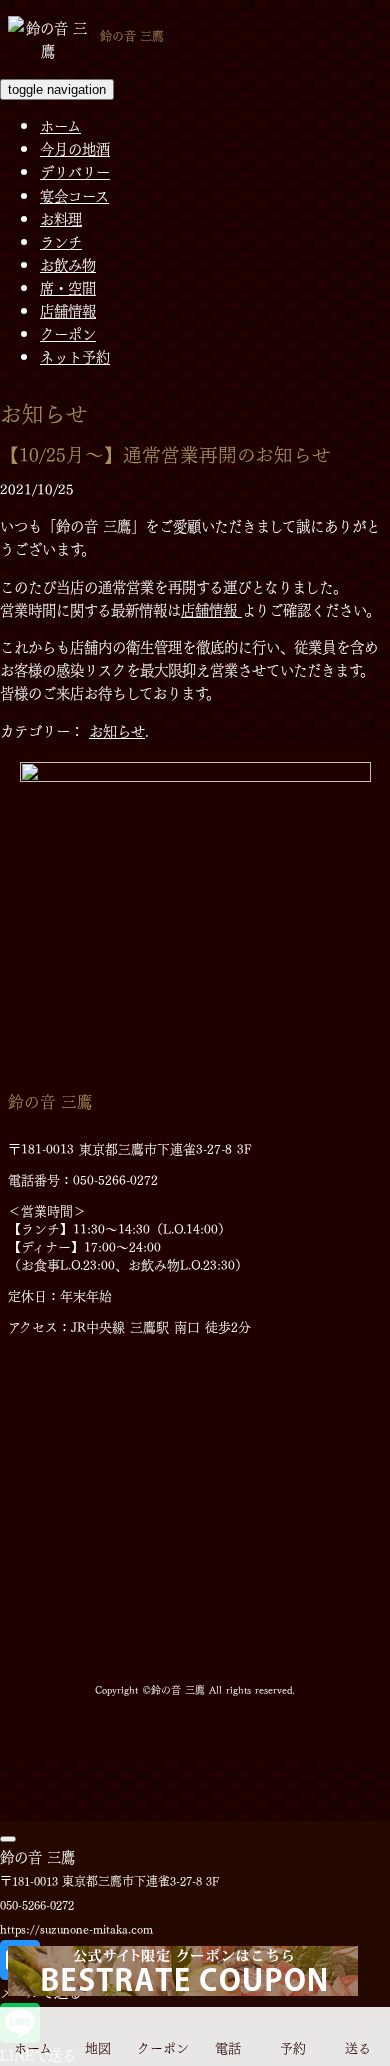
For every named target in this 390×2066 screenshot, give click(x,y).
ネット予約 (75, 356)
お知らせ (117, 730)
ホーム (60, 125)
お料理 (61, 218)
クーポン (68, 333)
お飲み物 (68, 264)
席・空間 (68, 287)
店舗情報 (68, 310)
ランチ (61, 241)
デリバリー (75, 171)
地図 (98, 2045)
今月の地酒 (75, 148)
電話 (228, 2045)
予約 (293, 2045)
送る (358, 2045)
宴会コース (74, 195)
